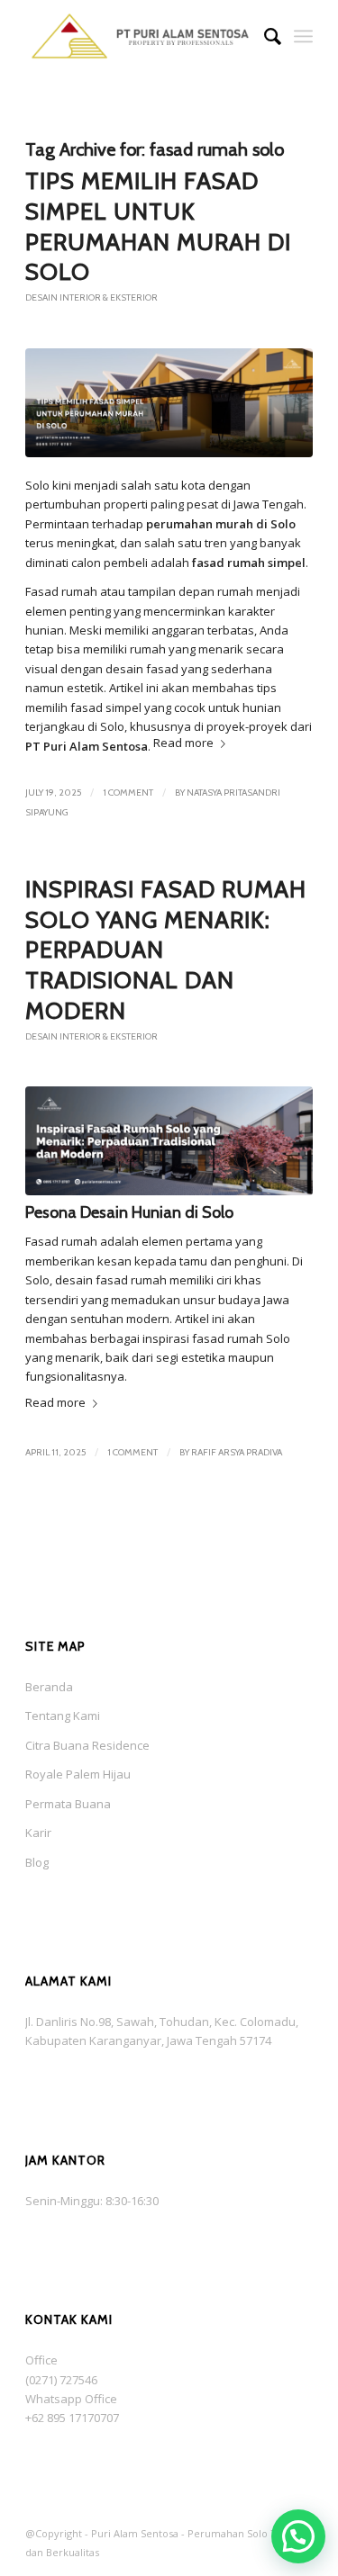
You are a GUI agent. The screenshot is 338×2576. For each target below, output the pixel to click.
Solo (37, 485)
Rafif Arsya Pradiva (237, 1452)
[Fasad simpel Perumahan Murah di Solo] (169, 403)
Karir (38, 1833)
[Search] (264, 36)
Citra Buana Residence (87, 1745)
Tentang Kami (63, 1716)
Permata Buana (68, 1804)
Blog (37, 1862)
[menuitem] (264, 36)
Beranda (49, 1687)
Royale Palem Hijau (78, 1774)
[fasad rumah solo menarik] (169, 1141)
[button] (298, 2536)
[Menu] (303, 36)
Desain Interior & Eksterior (91, 297)
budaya (239, 1300)
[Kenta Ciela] (140, 36)
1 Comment (128, 793)
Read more (183, 743)
